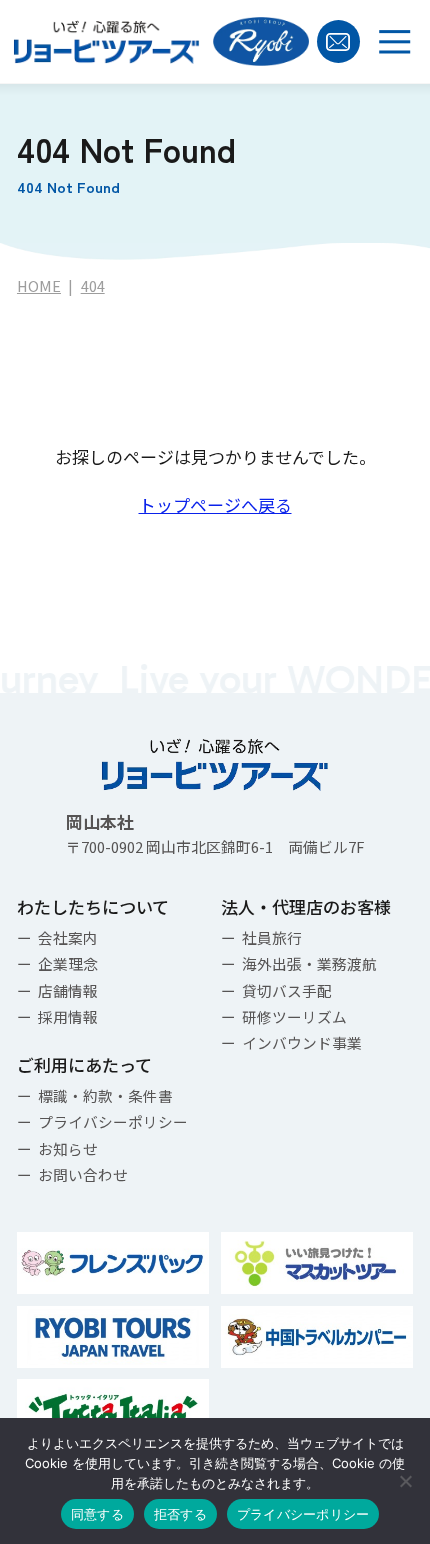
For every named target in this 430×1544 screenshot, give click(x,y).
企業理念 (68, 963)
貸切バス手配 (287, 990)
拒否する (180, 1514)
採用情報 (68, 1016)
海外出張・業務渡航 (309, 963)
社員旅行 (272, 937)
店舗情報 (68, 990)
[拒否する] (405, 1481)
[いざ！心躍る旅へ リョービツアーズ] (106, 41)
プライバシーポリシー (113, 1121)
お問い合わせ (83, 1174)
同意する (97, 1514)
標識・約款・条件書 (105, 1095)
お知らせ (68, 1148)
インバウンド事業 (302, 1042)
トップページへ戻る (215, 504)
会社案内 (68, 937)
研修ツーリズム (294, 1016)
